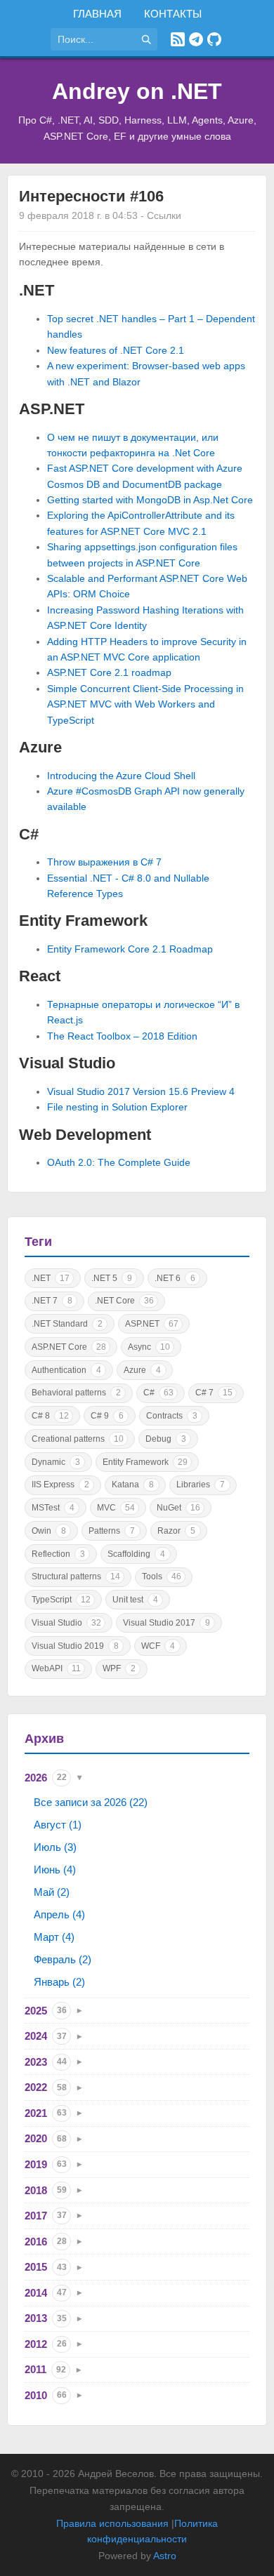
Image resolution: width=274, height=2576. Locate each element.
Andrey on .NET (137, 91)
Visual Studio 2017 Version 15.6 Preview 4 (141, 1091)
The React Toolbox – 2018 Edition (122, 1036)
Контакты (173, 14)
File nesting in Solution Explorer (117, 1107)
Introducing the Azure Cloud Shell (121, 776)
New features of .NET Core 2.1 (116, 350)
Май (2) (52, 1892)
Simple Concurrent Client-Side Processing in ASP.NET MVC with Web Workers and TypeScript (145, 704)
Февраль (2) (63, 1959)
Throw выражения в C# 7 (104, 862)
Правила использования (112, 2523)
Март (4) (54, 1937)
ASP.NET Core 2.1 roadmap (109, 672)
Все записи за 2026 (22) (91, 1802)
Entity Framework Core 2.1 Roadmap (130, 949)
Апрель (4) (59, 1914)
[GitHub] (214, 39)
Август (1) (58, 1825)
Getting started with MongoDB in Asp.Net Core (150, 500)
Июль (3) (55, 1847)
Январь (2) (59, 1982)
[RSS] (178, 39)
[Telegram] (196, 39)
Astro (165, 2556)
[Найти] (146, 39)
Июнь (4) (55, 1870)
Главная (97, 14)
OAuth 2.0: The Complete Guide (119, 1162)
